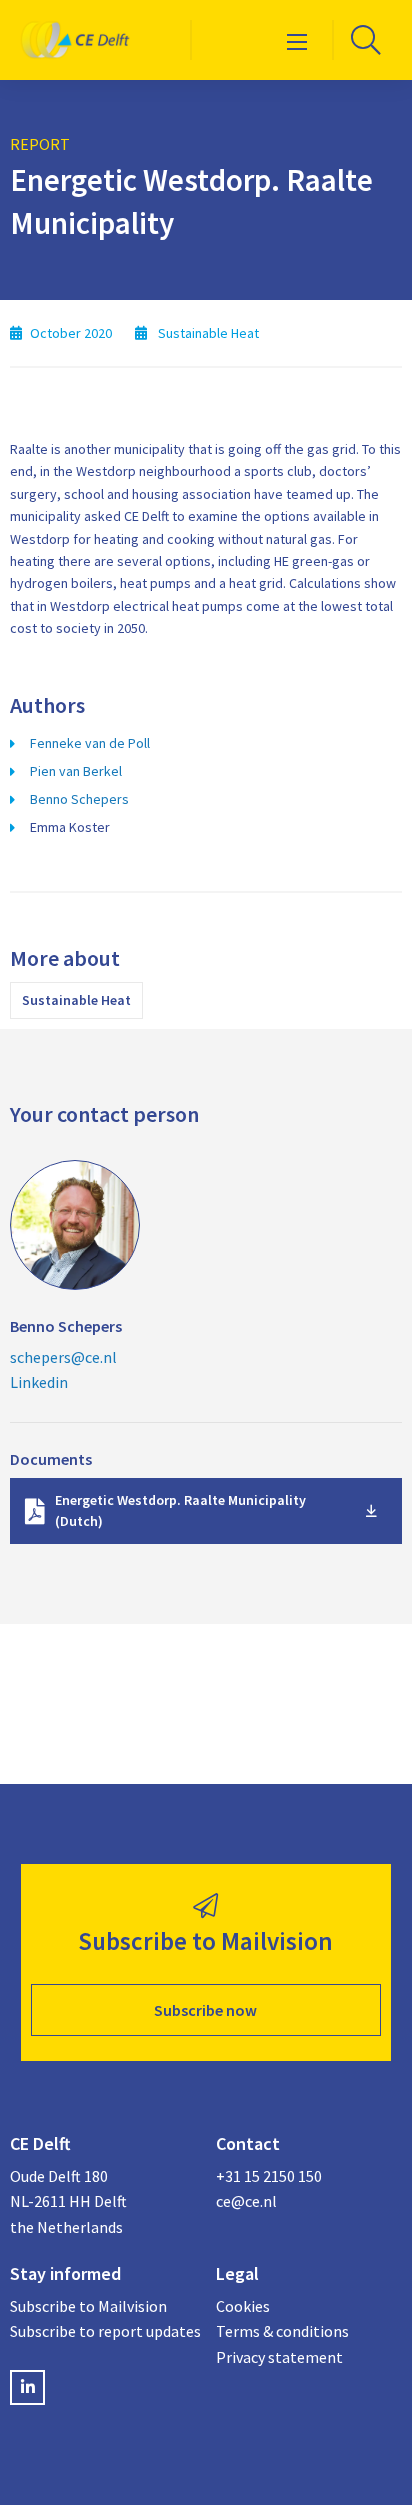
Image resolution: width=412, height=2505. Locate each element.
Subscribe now (205, 2010)
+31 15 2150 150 (269, 2176)
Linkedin (39, 1382)
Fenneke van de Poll (90, 743)
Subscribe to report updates (103, 2331)
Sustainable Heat (76, 1000)
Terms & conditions (282, 2331)
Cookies (243, 2306)
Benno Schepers (79, 799)
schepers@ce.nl (63, 1357)
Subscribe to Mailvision (88, 2306)
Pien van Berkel (76, 771)
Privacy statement (279, 2357)
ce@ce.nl (246, 2201)
